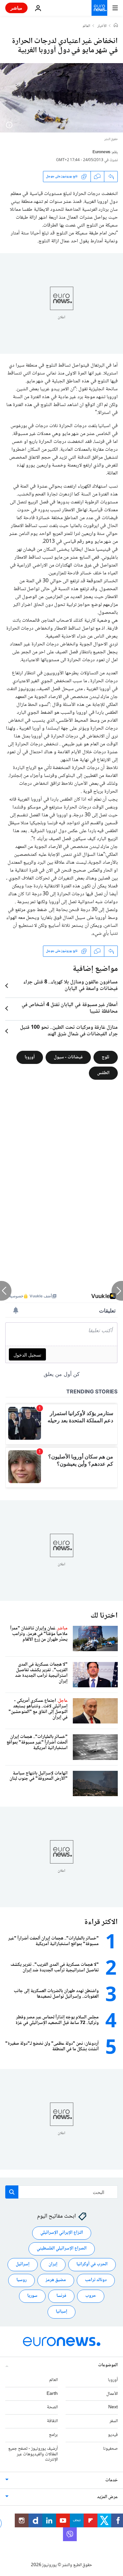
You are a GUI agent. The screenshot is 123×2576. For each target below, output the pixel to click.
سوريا (32, 2296)
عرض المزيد (107, 2497)
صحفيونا (110, 2449)
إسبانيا (61, 2312)
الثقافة (52, 2421)
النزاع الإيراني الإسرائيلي (62, 2233)
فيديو (113, 2435)
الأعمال (112, 2394)
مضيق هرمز (56, 2280)
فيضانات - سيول (68, 1057)
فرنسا (61, 2296)
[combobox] (61, 2192)
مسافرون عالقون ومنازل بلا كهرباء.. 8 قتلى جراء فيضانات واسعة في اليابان (71, 986)
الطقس (103, 1073)
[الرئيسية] (116, 26)
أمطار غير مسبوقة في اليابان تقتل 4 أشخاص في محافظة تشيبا (70, 1008)
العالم (86, 26)
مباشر (16, 8)
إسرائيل (23, 2264)
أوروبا (30, 1057)
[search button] (12, 2192)
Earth (52, 2394)
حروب (91, 2296)
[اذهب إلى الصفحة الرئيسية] (99, 8)
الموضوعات (108, 2365)
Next (113, 2407)
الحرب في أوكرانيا (92, 2264)
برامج (53, 2435)
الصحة (52, 2407)
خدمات (112, 2480)
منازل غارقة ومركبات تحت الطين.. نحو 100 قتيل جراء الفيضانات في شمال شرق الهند (69, 1031)
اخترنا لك (104, 1616)
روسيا (21, 2280)
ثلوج (106, 1057)
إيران (53, 2264)
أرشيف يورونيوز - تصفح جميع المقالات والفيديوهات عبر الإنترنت (33, 2454)
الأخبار (102, 26)
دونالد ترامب (96, 2280)
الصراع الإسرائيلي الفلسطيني (62, 2249)
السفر (114, 2421)
